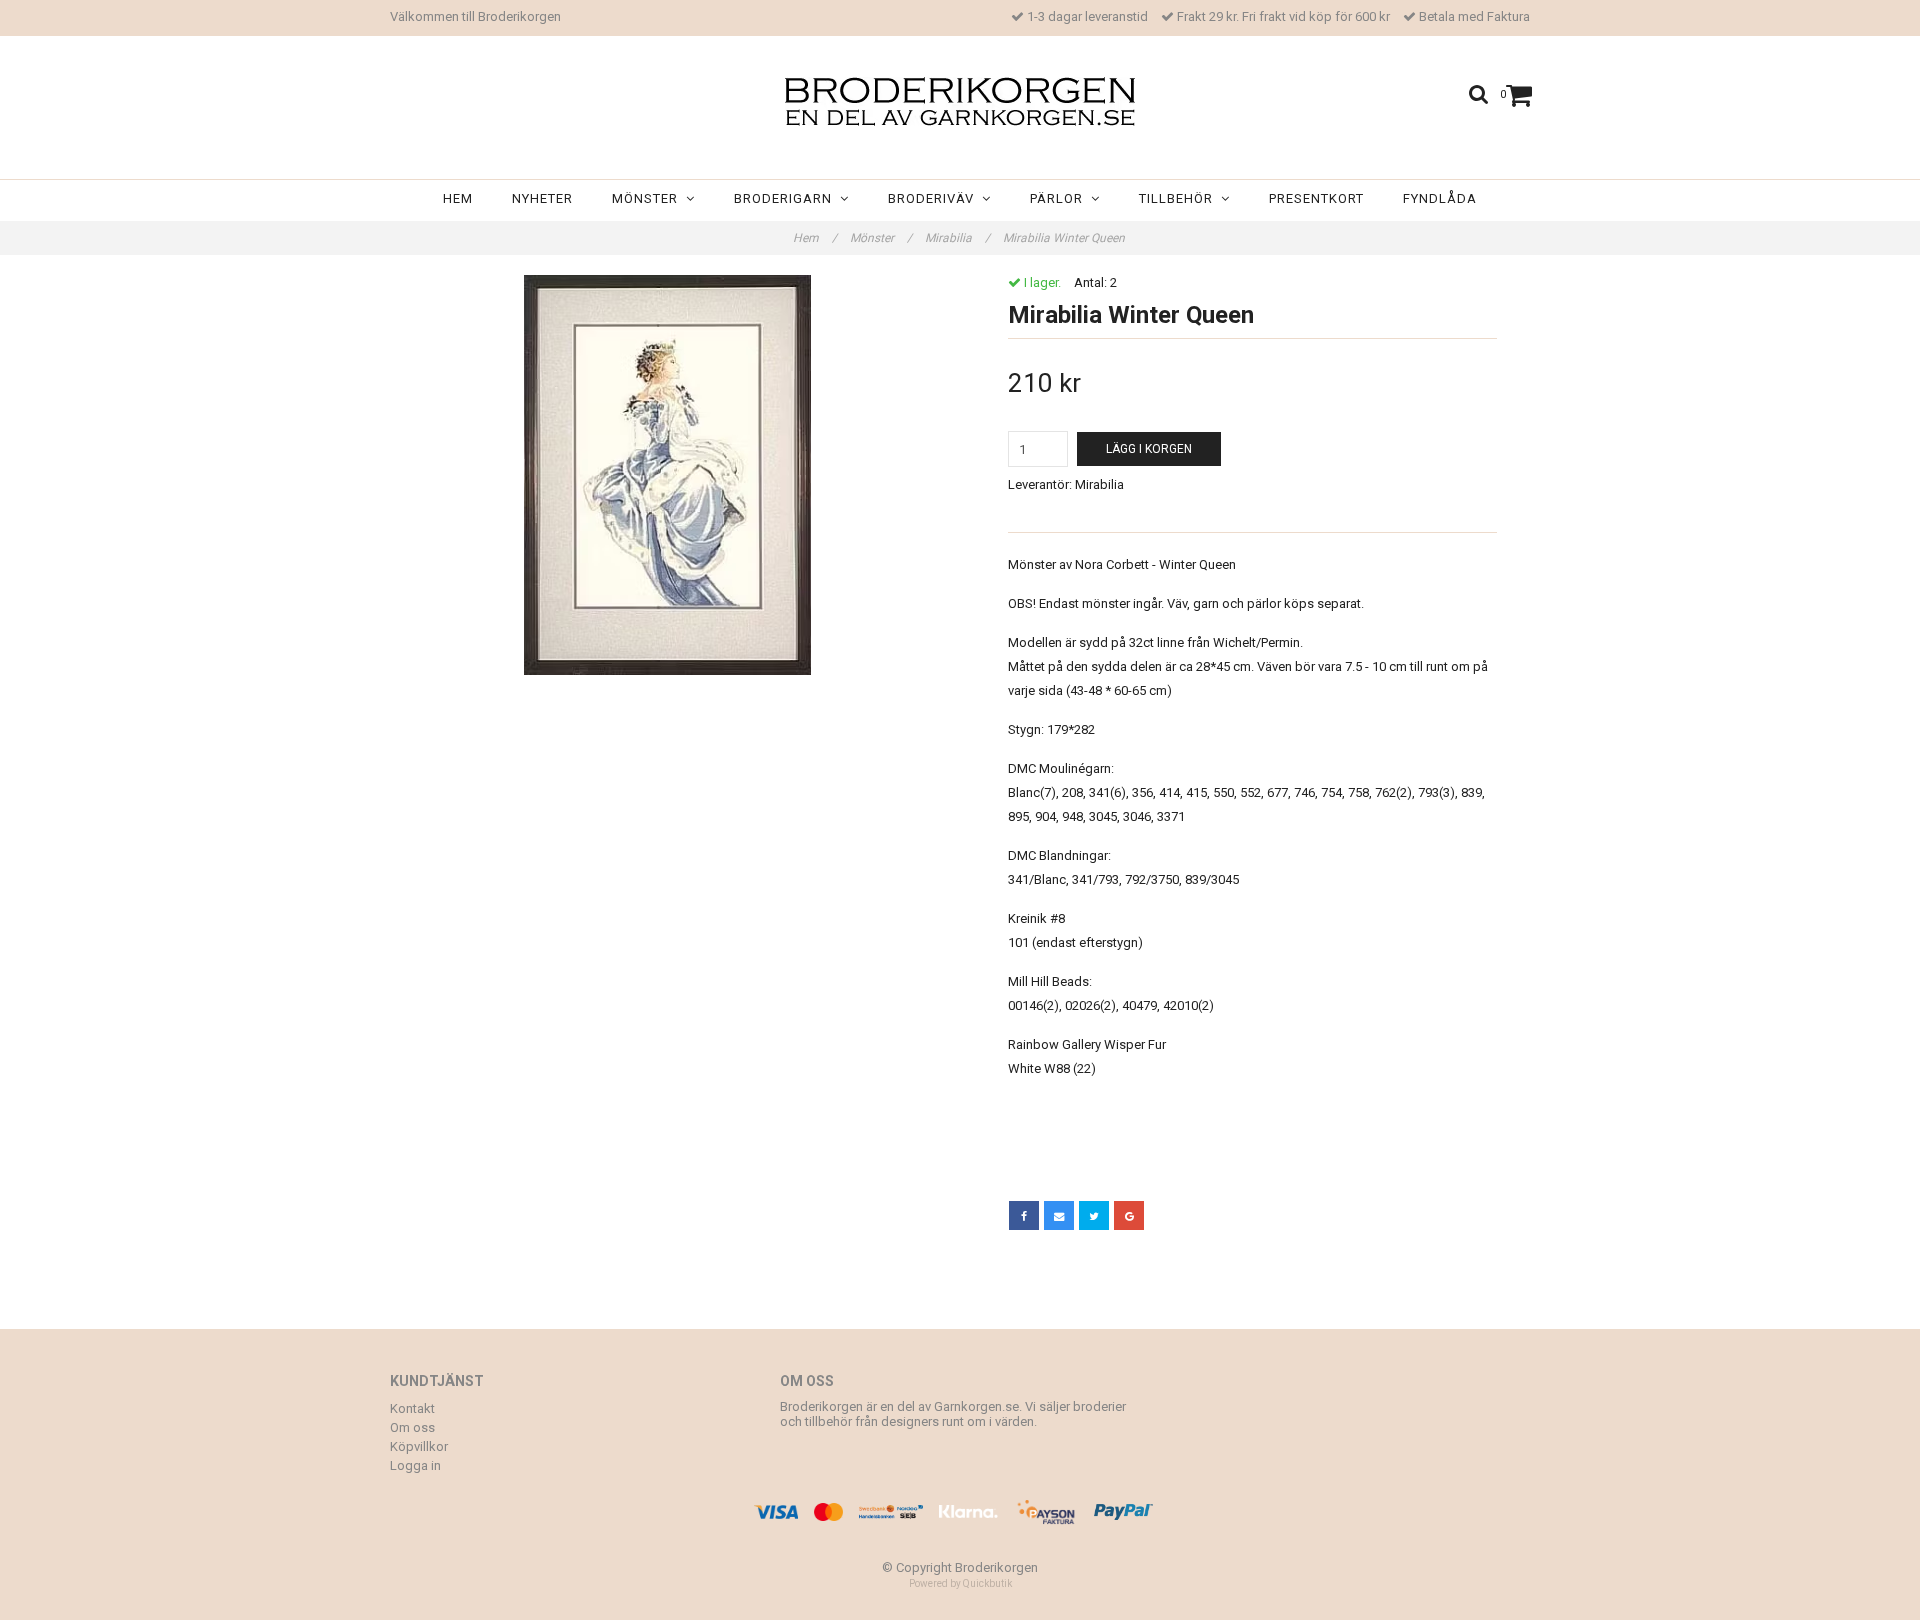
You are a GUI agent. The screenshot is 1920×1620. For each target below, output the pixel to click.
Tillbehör (1180, 198)
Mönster (649, 198)
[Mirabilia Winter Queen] (667, 475)
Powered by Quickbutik (960, 1583)
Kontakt (412, 1408)
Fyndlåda (1440, 198)
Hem (458, 198)
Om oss (412, 1427)
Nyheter (542, 198)
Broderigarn (787, 198)
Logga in (415, 1465)
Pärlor (1060, 198)
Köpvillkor (419, 1446)
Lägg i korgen (1149, 449)
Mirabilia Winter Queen (1065, 238)
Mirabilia (957, 238)
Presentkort (1316, 198)
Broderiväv (935, 198)
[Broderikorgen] (960, 101)
